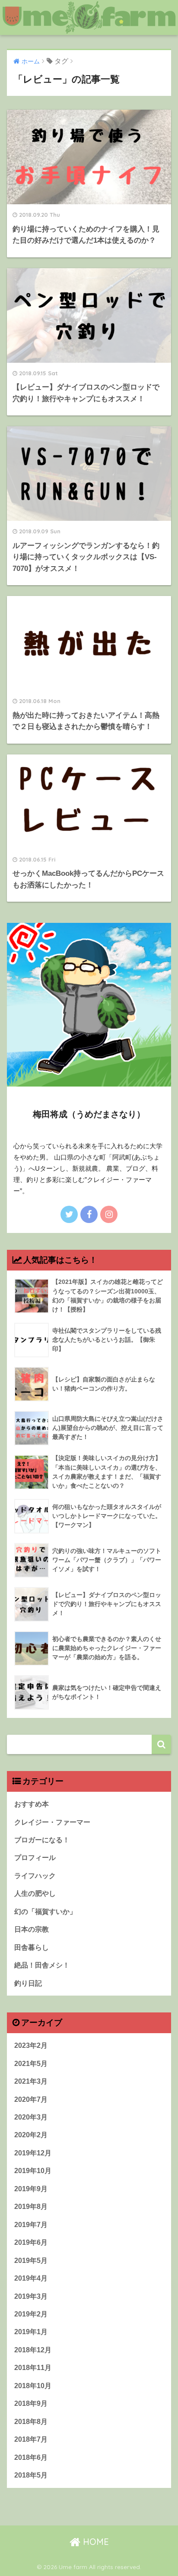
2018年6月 (31, 2457)
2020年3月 (31, 2117)
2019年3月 (31, 2296)
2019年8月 (31, 2207)
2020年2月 (31, 2135)
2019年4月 (31, 2278)
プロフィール (35, 1858)
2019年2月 (31, 2314)
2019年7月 (31, 2225)
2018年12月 (33, 2350)
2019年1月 (31, 2332)
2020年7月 (31, 2099)
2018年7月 (31, 2439)
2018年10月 (33, 2386)
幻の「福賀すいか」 (45, 1912)
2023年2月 (31, 2045)
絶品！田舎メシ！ (42, 1965)
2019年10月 (33, 2171)
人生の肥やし (35, 1893)
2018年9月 (31, 2403)
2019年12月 (33, 2153)
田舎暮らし (32, 1947)
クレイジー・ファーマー (52, 1822)
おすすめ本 (32, 1804)
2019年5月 (31, 2261)
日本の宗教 (32, 1929)
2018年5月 (31, 2475)
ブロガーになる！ (42, 1840)
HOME (95, 2542)
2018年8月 (31, 2422)
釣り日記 (28, 1983)
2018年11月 (33, 2368)
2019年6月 (31, 2242)
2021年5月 (31, 2064)
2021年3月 (31, 2081)
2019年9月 (31, 2189)
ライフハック (35, 1876)
